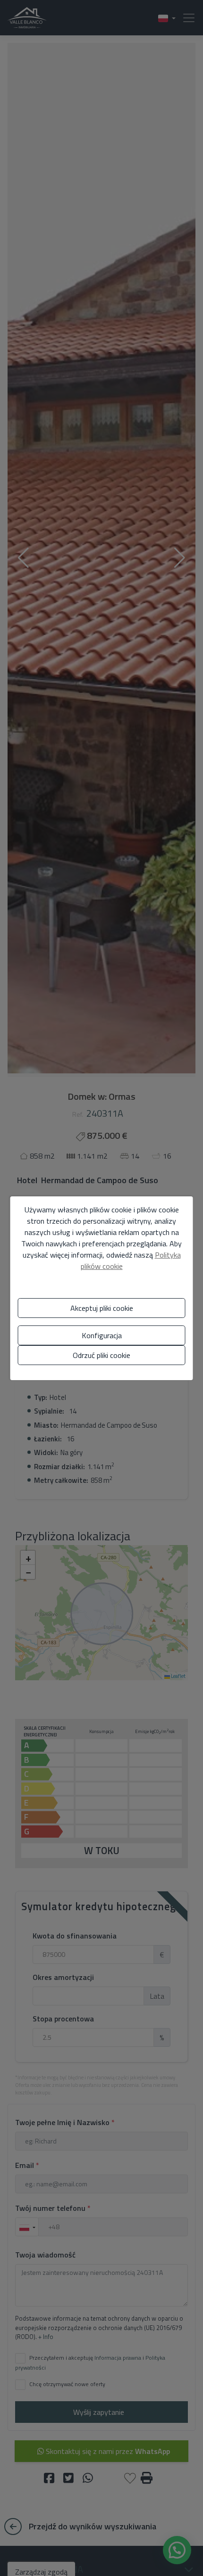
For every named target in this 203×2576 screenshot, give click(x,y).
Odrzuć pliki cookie (101, 1355)
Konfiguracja (102, 1335)
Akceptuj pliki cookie (102, 1308)
